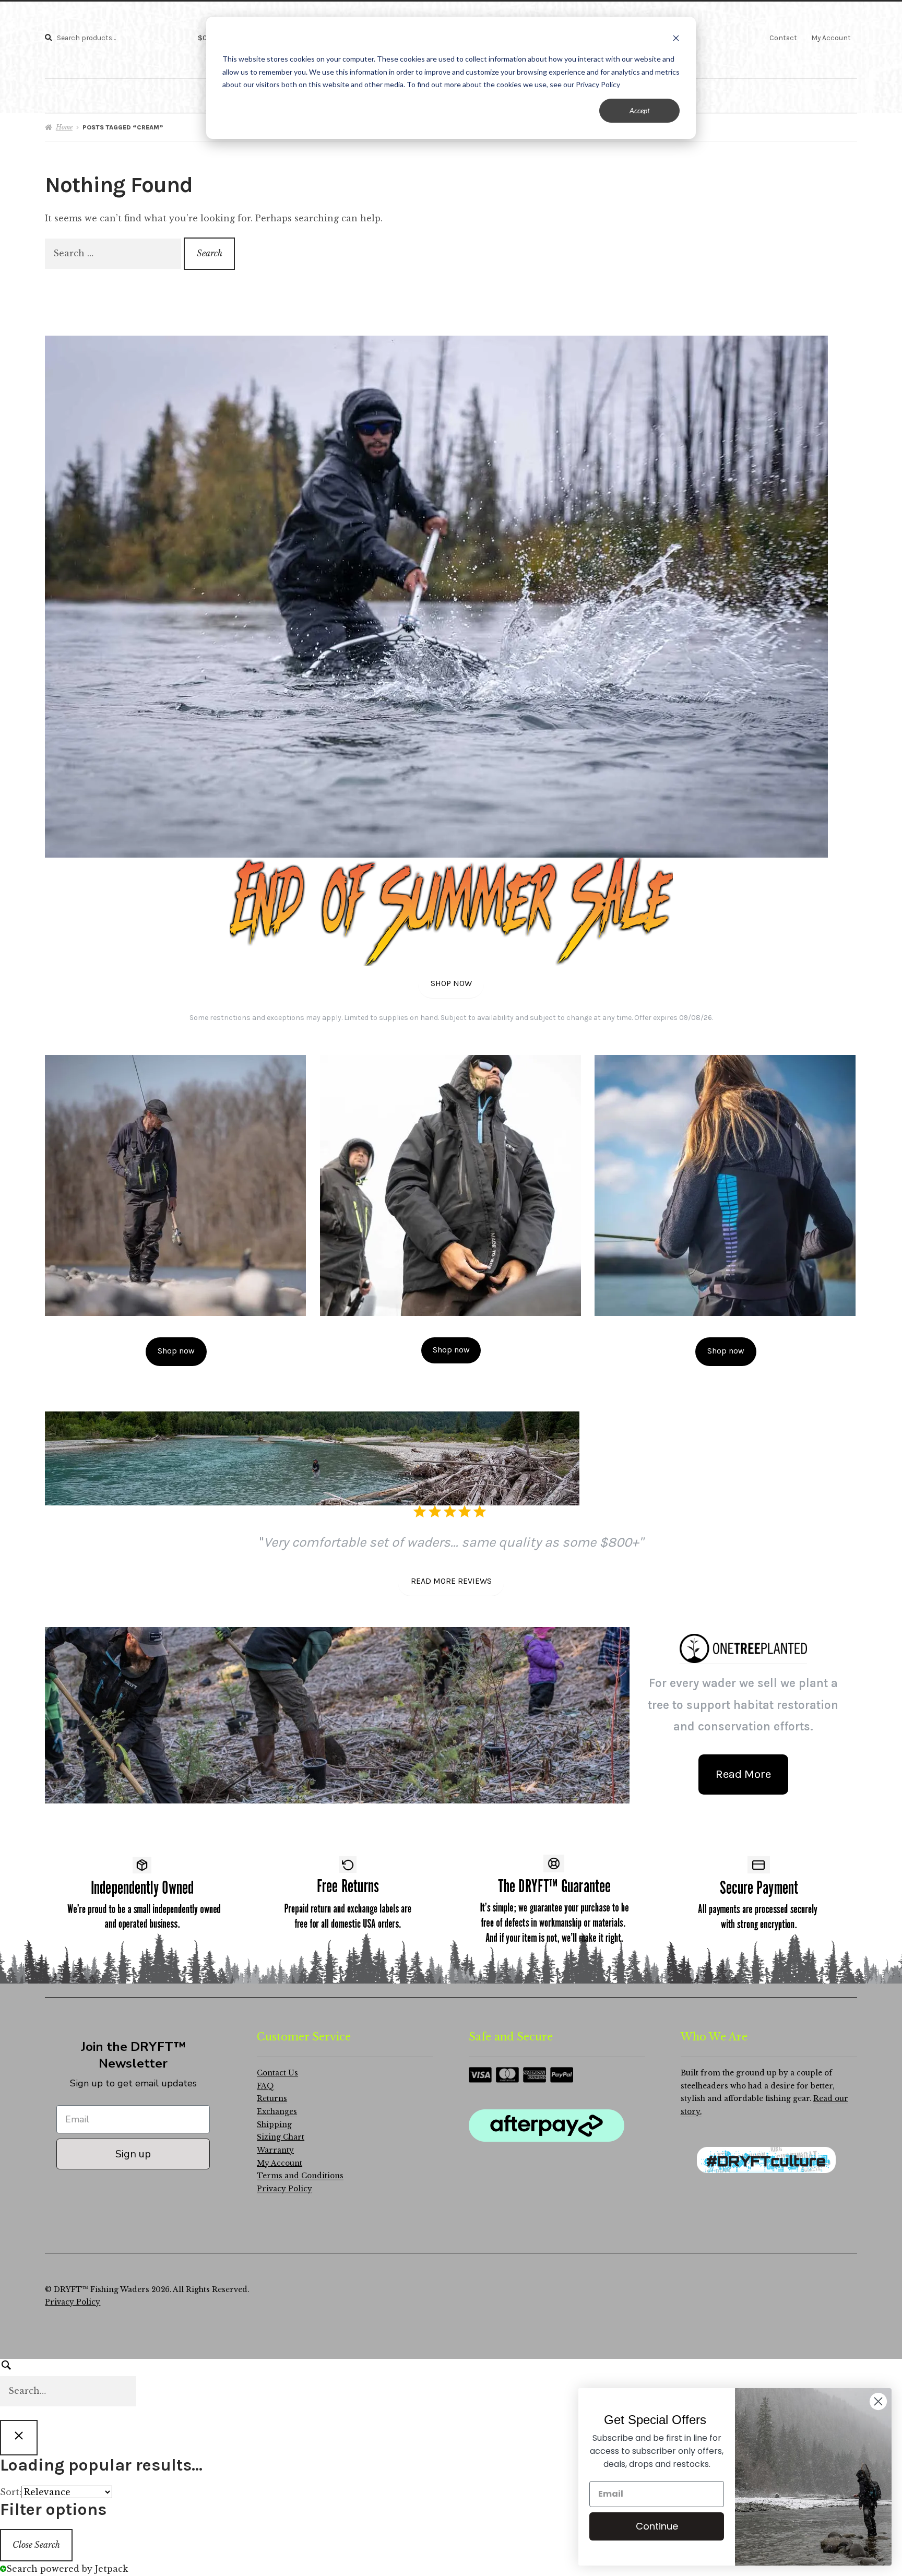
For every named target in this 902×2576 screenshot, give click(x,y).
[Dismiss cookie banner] (676, 39)
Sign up (133, 2154)
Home (64, 127)
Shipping (274, 2125)
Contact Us (277, 2073)
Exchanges (277, 2112)
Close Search (36, 2545)
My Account (831, 38)
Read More (743, 1774)
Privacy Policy (284, 2189)
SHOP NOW (451, 983)
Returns (272, 2099)
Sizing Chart (281, 2137)
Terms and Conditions (300, 2176)
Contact (783, 38)
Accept (640, 110)
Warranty (275, 2150)
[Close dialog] (878, 2401)
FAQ (265, 2086)
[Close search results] (19, 2438)
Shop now (176, 1351)
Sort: (11, 2492)
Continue (657, 2526)
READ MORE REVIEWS (451, 1581)
